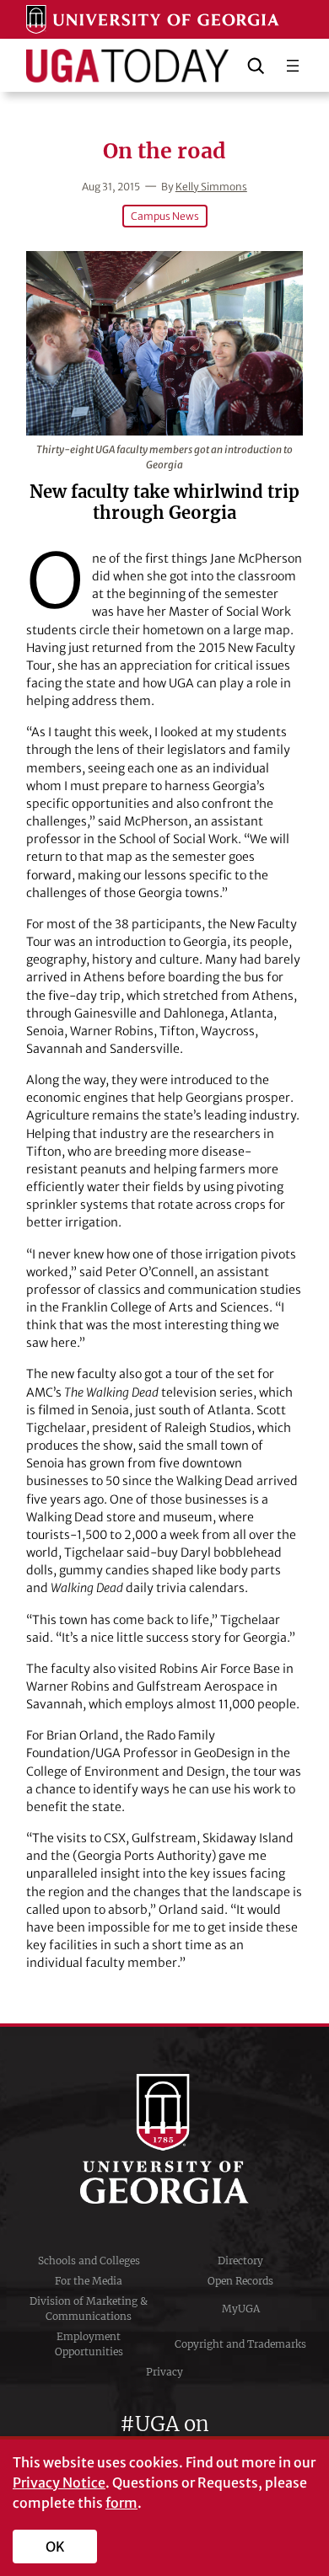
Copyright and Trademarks (240, 2344)
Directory (240, 2261)
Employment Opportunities (89, 2344)
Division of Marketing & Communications (89, 2309)
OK (55, 2547)
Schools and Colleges (89, 2261)
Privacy (164, 2372)
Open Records (240, 2281)
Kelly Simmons (211, 187)
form (121, 2503)
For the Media (89, 2281)
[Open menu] (293, 66)
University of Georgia (164, 2139)
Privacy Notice (59, 2482)
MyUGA (241, 2309)
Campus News (165, 216)
